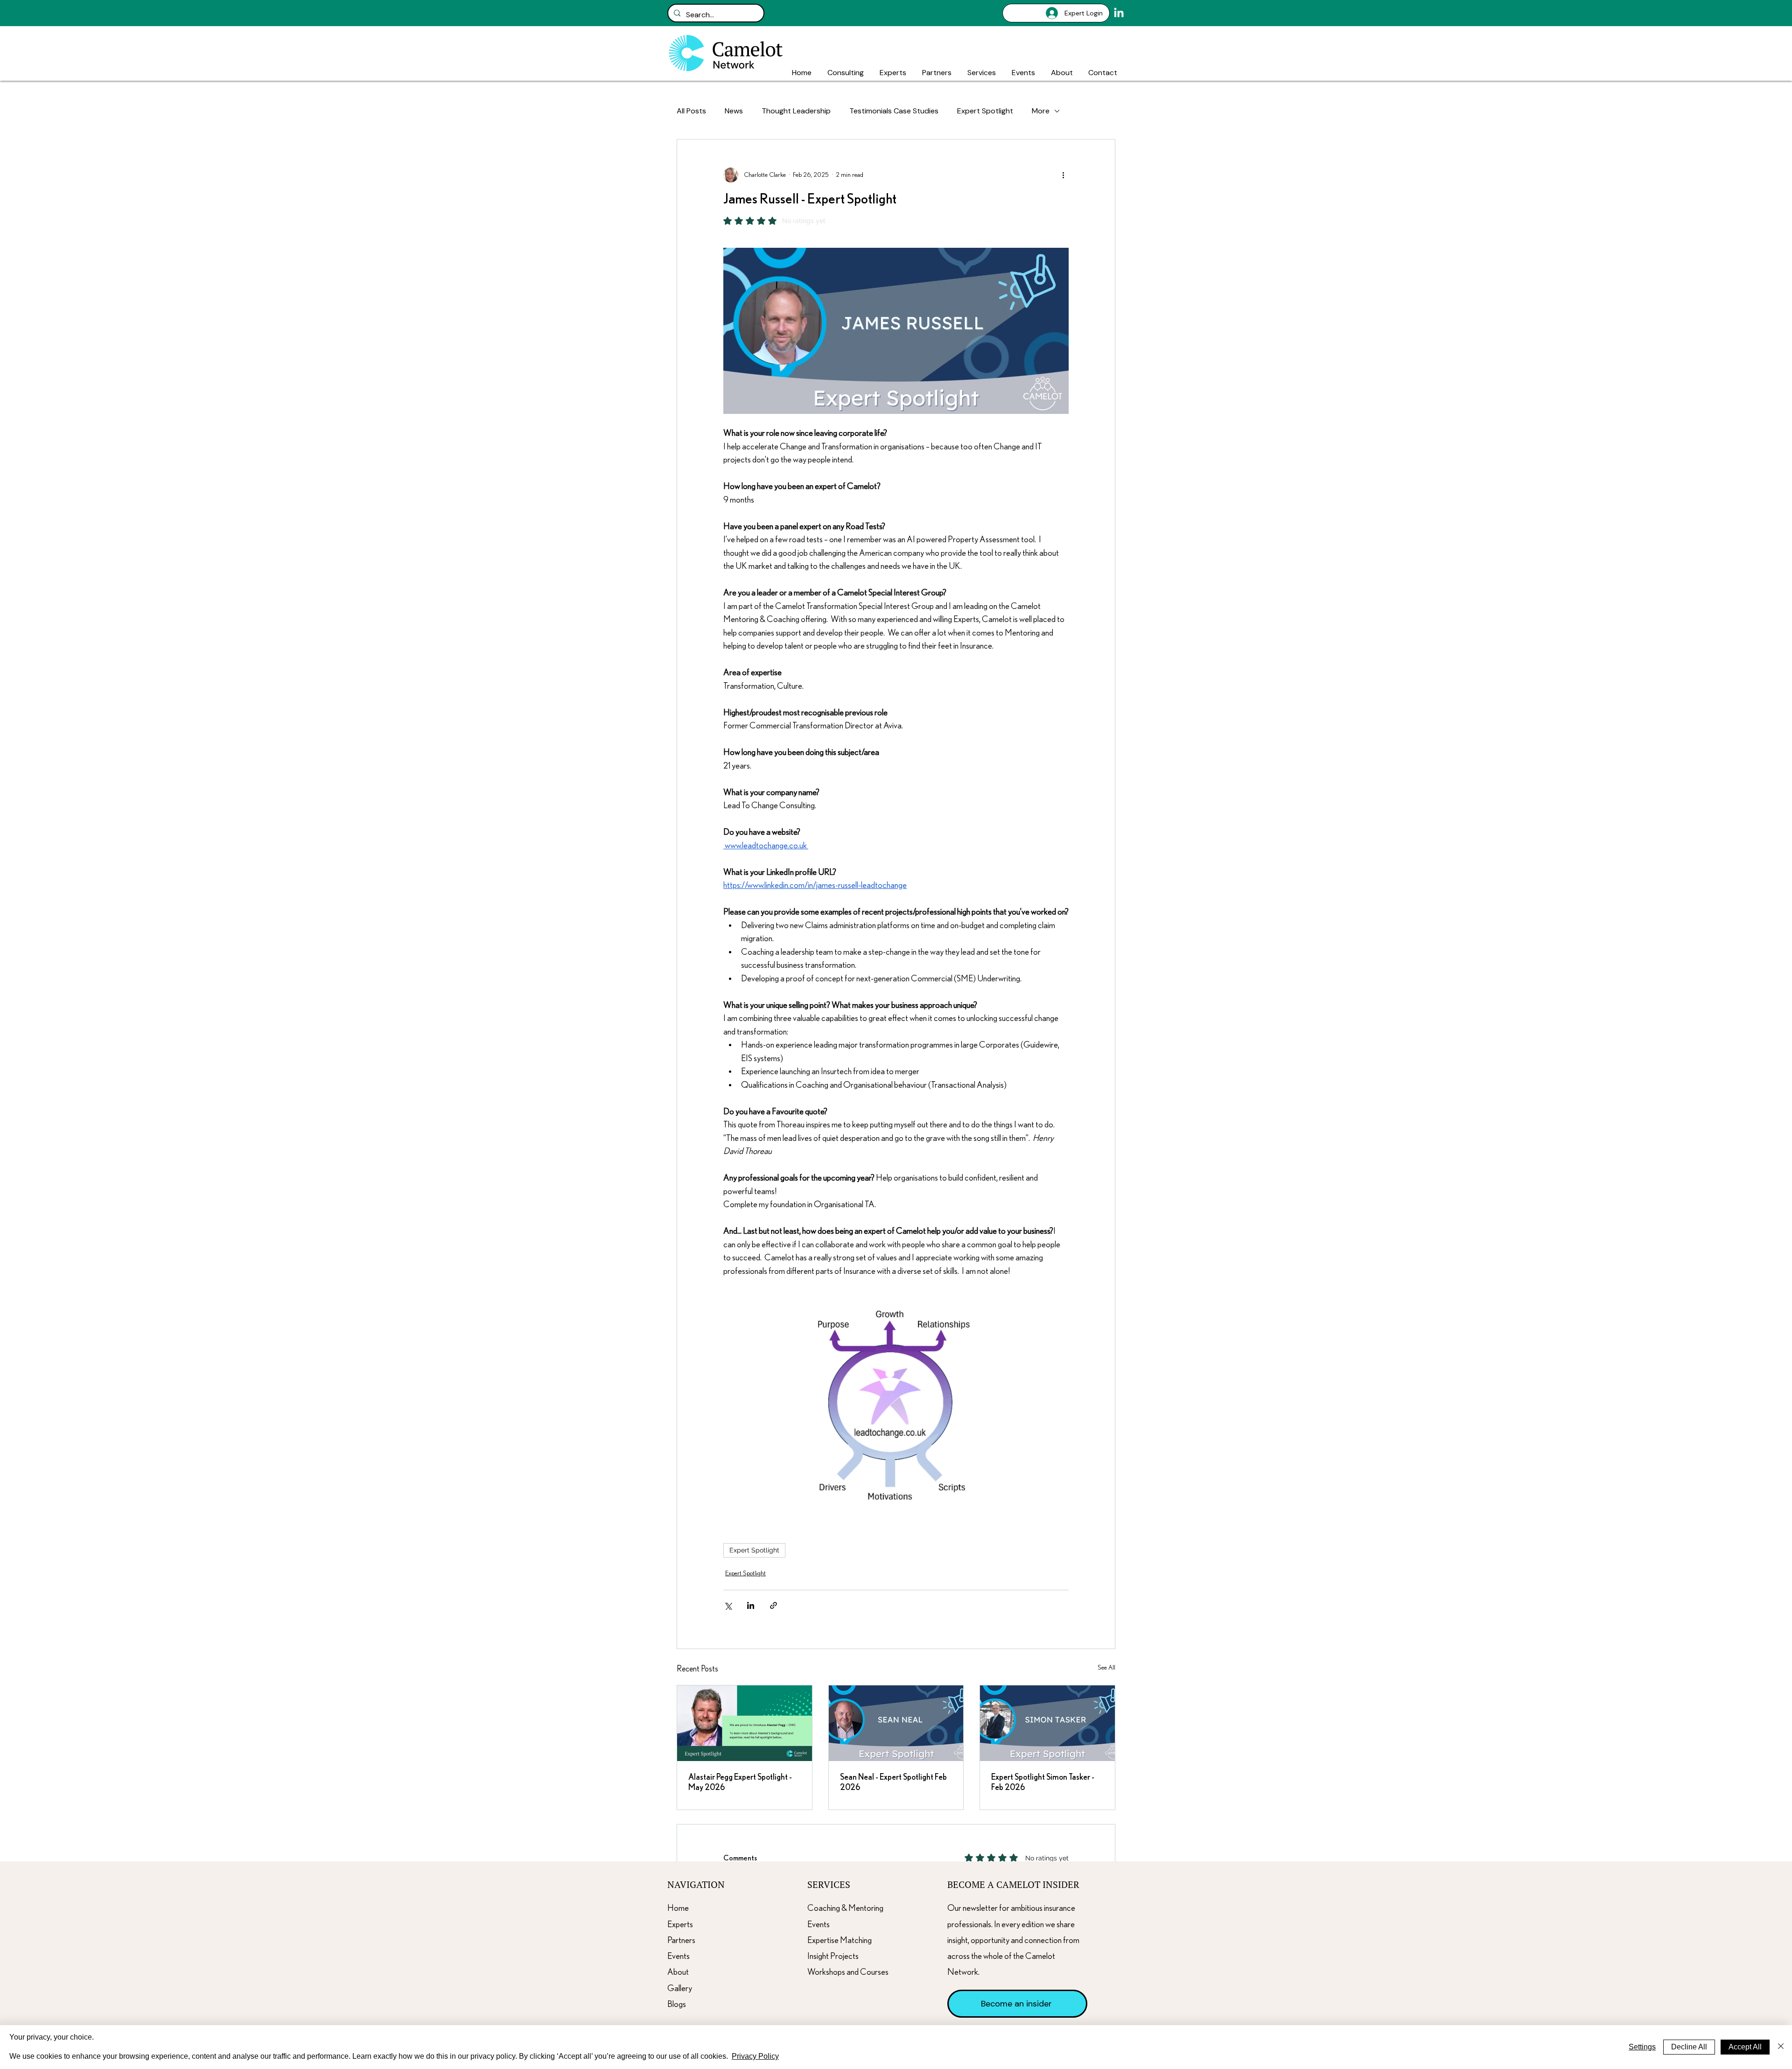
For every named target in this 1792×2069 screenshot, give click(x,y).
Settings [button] (1642, 2047)
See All (1106, 1668)
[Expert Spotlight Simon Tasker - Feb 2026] (1047, 1723)
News (734, 111)
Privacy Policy (755, 2056)
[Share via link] (773, 1605)
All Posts (691, 111)
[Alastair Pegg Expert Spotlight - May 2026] (745, 1723)
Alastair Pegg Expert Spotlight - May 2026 (740, 1782)
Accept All (1745, 2047)
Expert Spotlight (985, 111)
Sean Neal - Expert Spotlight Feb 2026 (893, 1782)
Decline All (1689, 2047)
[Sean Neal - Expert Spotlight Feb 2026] (896, 1723)
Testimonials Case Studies (894, 111)
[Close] (1781, 2047)
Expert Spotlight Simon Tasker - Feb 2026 (1043, 1782)
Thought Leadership (796, 111)
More (1041, 111)
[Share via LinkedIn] (751, 1605)
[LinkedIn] (1119, 13)
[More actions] (1063, 175)
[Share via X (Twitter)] (728, 1605)
